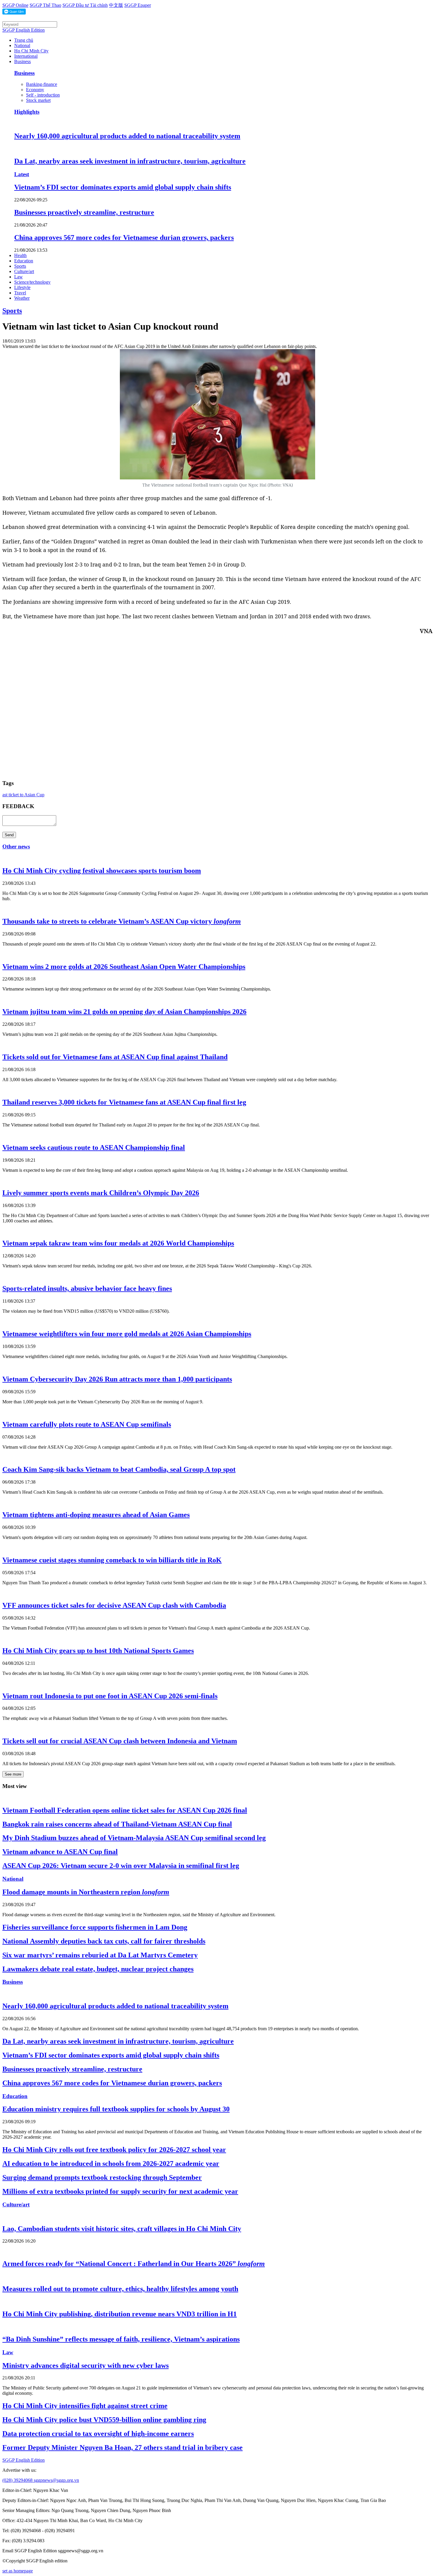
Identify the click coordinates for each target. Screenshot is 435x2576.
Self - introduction (43, 95)
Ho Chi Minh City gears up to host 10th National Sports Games (98, 1651)
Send (9, 835)
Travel (20, 293)
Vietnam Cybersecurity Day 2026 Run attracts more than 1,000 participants (117, 1379)
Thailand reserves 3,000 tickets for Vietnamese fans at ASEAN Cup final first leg (124, 1102)
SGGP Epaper (138, 5)
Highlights (27, 112)
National (22, 45)
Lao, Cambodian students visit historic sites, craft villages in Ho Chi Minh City (122, 2229)
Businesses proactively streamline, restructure (84, 212)
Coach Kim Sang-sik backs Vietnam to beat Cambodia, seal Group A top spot (119, 1469)
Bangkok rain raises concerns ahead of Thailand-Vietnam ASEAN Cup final (117, 1824)
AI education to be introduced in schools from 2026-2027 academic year (111, 2163)
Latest (22, 174)
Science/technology (32, 282)
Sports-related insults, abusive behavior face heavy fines (87, 1288)
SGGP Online (15, 5)
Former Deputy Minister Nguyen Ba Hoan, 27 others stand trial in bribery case (123, 2447)
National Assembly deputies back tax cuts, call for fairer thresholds (104, 1941)
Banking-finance (42, 84)
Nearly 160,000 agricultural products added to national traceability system (127, 136)
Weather (22, 298)
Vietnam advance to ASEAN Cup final (60, 1852)
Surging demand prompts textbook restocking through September (102, 2177)
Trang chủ (24, 40)
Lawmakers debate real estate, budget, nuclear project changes (98, 1969)
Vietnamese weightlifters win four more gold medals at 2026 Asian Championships (127, 1334)
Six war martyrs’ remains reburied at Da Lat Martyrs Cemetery (100, 1955)
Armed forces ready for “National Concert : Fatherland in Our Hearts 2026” (134, 2264)
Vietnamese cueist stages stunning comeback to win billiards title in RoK (112, 1560)
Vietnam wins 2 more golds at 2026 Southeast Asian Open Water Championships (124, 967)
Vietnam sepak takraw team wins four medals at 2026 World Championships (118, 1243)
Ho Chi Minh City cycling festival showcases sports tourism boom (102, 871)
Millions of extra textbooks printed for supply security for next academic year (120, 2191)
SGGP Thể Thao (45, 5)
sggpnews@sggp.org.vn (56, 2480)
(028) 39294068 (18, 2480)
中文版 (116, 5)
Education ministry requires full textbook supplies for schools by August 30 (116, 2109)
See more (13, 1774)
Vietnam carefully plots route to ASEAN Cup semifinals (87, 1424)
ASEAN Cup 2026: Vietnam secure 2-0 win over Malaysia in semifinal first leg (121, 1866)
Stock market (38, 100)
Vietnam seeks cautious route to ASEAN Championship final (94, 1147)
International (26, 56)
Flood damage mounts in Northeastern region (86, 1892)
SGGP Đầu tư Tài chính (85, 5)
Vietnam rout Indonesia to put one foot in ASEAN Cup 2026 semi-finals (110, 1696)
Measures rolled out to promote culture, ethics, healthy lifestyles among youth (120, 2289)
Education (24, 261)
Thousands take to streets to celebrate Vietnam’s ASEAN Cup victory (122, 921)
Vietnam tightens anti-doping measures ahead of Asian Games (96, 1515)
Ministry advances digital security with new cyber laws (86, 2365)
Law (18, 277)
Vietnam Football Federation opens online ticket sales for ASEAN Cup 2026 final (125, 1810)
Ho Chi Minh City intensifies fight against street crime (85, 2406)
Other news (16, 846)
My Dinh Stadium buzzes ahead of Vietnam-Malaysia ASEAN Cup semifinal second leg (134, 1838)
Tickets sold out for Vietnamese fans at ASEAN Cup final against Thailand (115, 1057)
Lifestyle (22, 287)
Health (20, 255)
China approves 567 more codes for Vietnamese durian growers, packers (124, 237)
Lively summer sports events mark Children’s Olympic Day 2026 (101, 1193)
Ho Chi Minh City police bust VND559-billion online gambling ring (104, 2420)
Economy (35, 90)
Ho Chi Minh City (31, 51)
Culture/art (24, 271)
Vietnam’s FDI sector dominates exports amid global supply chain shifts (123, 187)
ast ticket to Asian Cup (23, 795)
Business (22, 61)
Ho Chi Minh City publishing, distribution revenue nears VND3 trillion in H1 (120, 2314)
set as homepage (18, 2571)
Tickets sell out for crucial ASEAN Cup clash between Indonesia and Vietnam (120, 1741)
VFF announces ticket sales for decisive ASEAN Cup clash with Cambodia (114, 1605)
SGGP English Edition (24, 30)
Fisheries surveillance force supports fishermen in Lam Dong (95, 1927)
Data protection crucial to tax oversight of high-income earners (98, 2434)
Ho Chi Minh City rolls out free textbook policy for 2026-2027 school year (114, 2150)
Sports (20, 266)
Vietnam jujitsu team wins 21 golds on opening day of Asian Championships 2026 (124, 1012)
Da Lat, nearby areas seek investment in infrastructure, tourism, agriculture (130, 161)
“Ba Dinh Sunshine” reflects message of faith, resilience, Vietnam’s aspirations (121, 2339)
